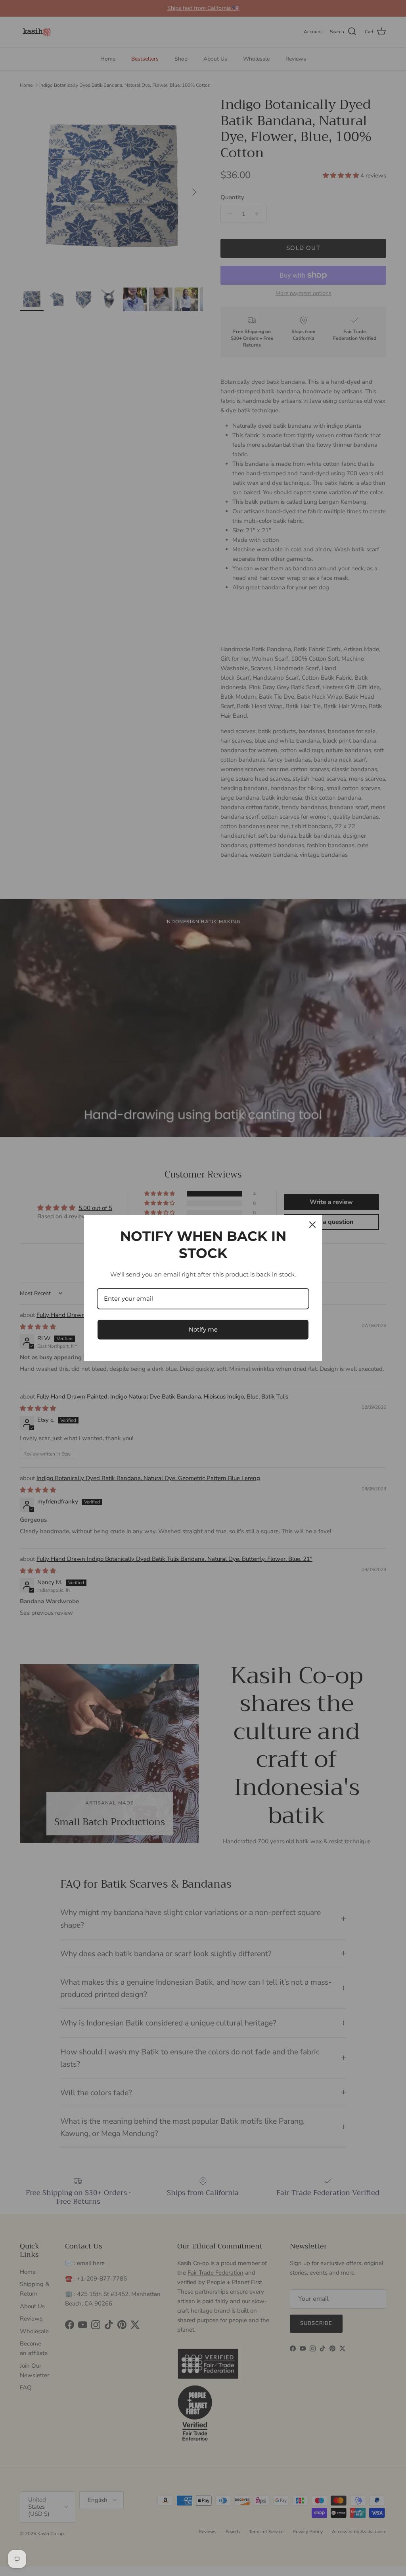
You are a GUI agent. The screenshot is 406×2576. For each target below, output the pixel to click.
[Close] (312, 1225)
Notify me (203, 1329)
